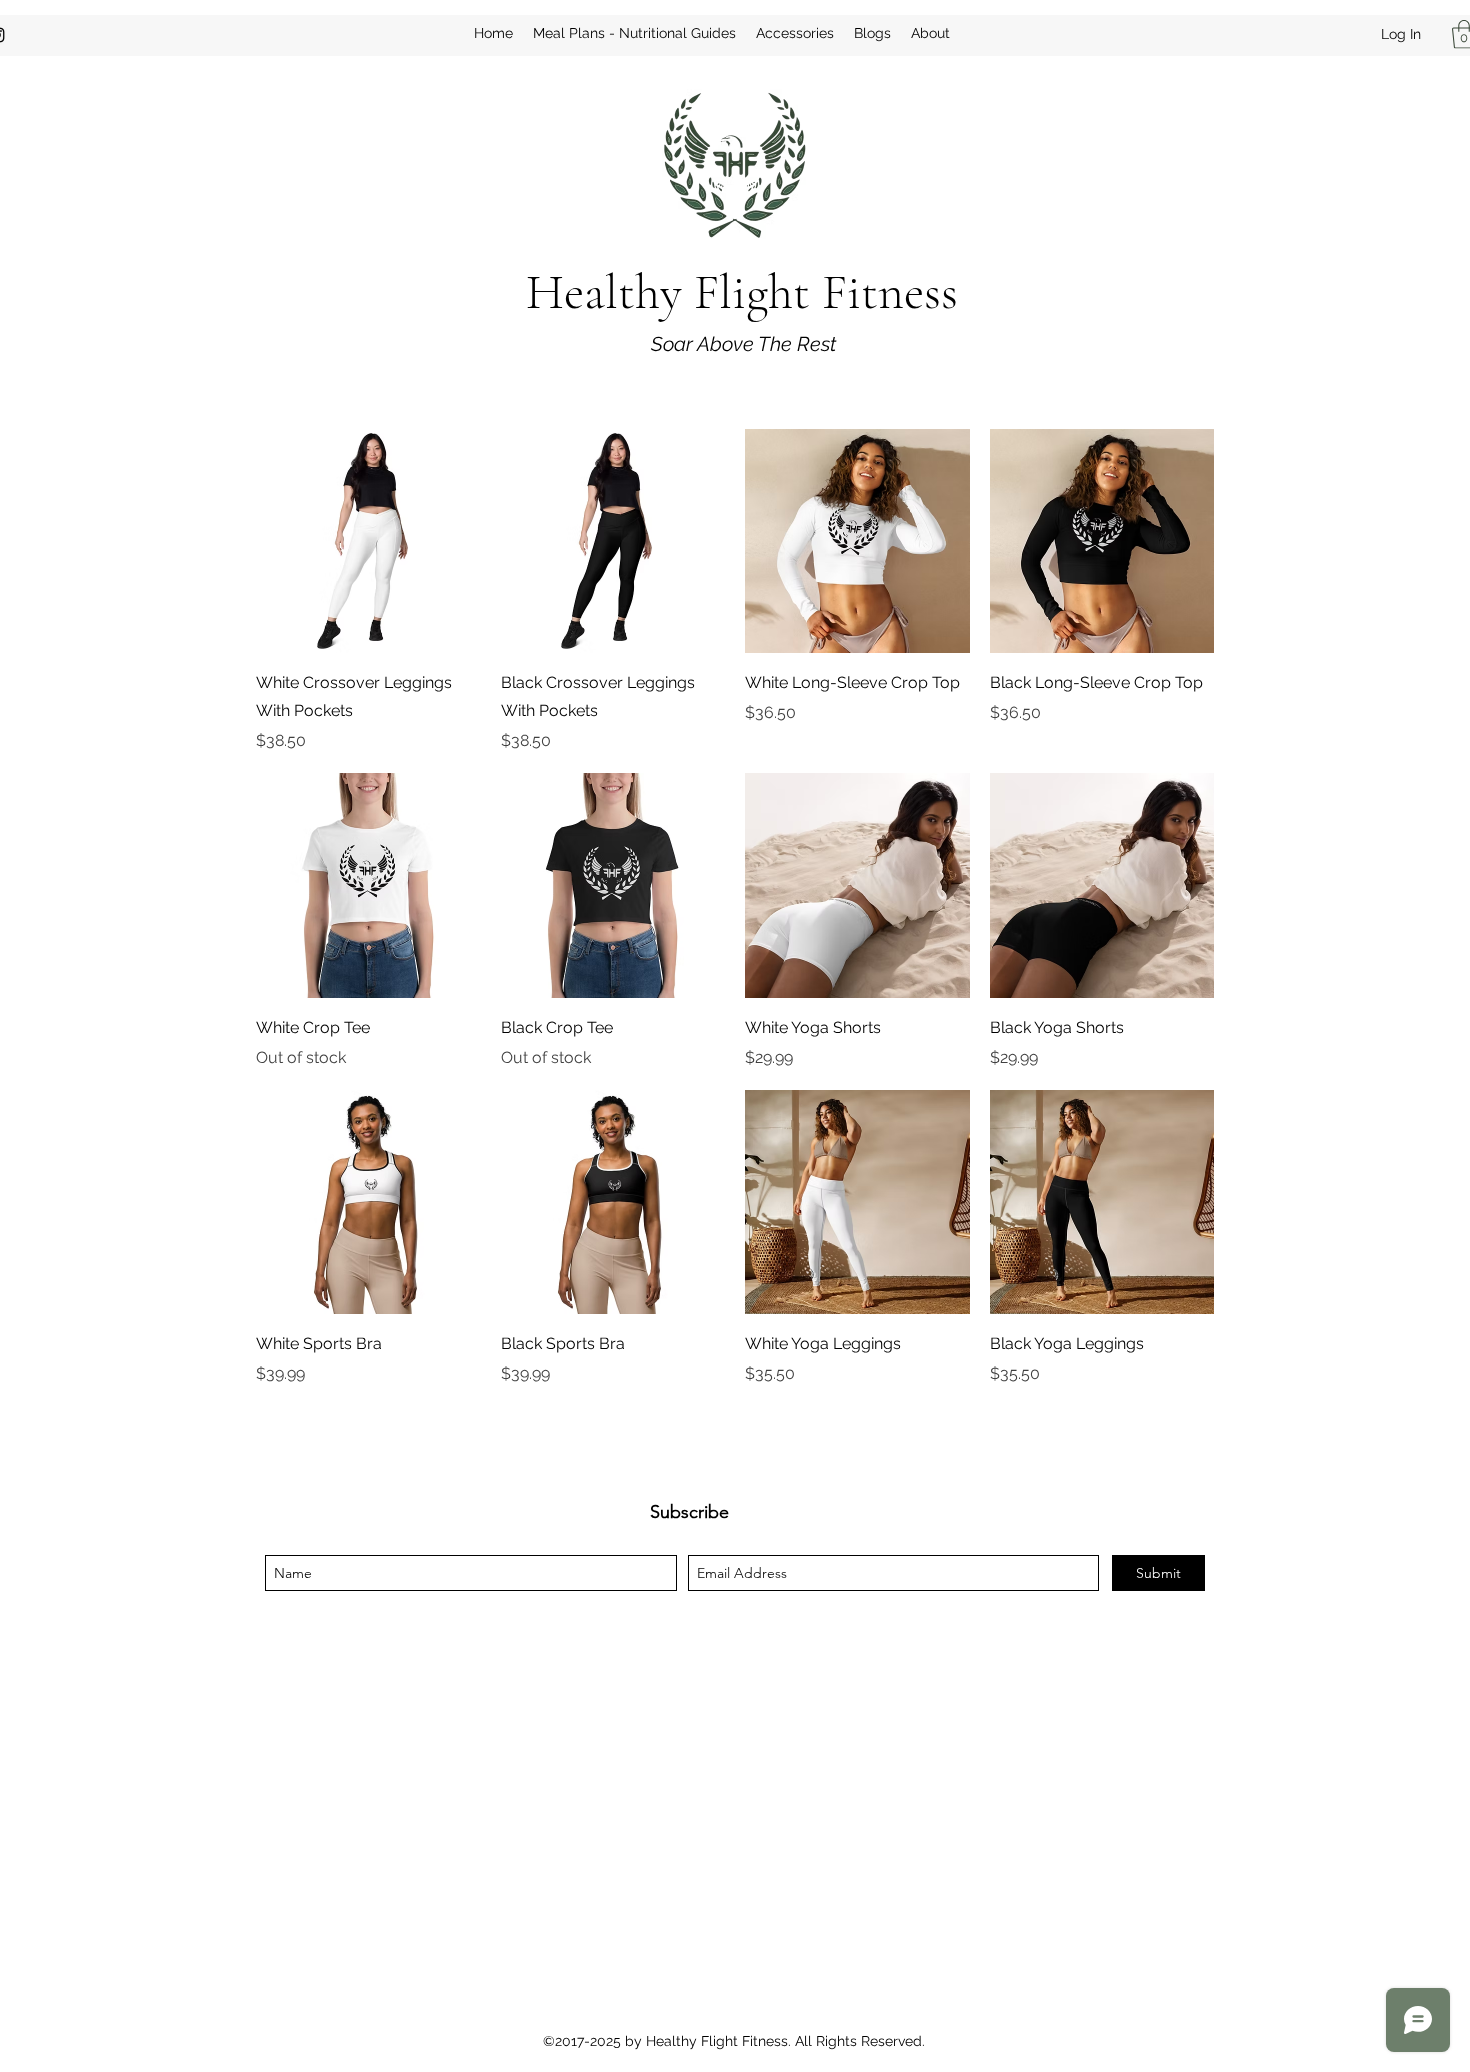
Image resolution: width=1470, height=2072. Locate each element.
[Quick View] (368, 541)
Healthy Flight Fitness (742, 292)
